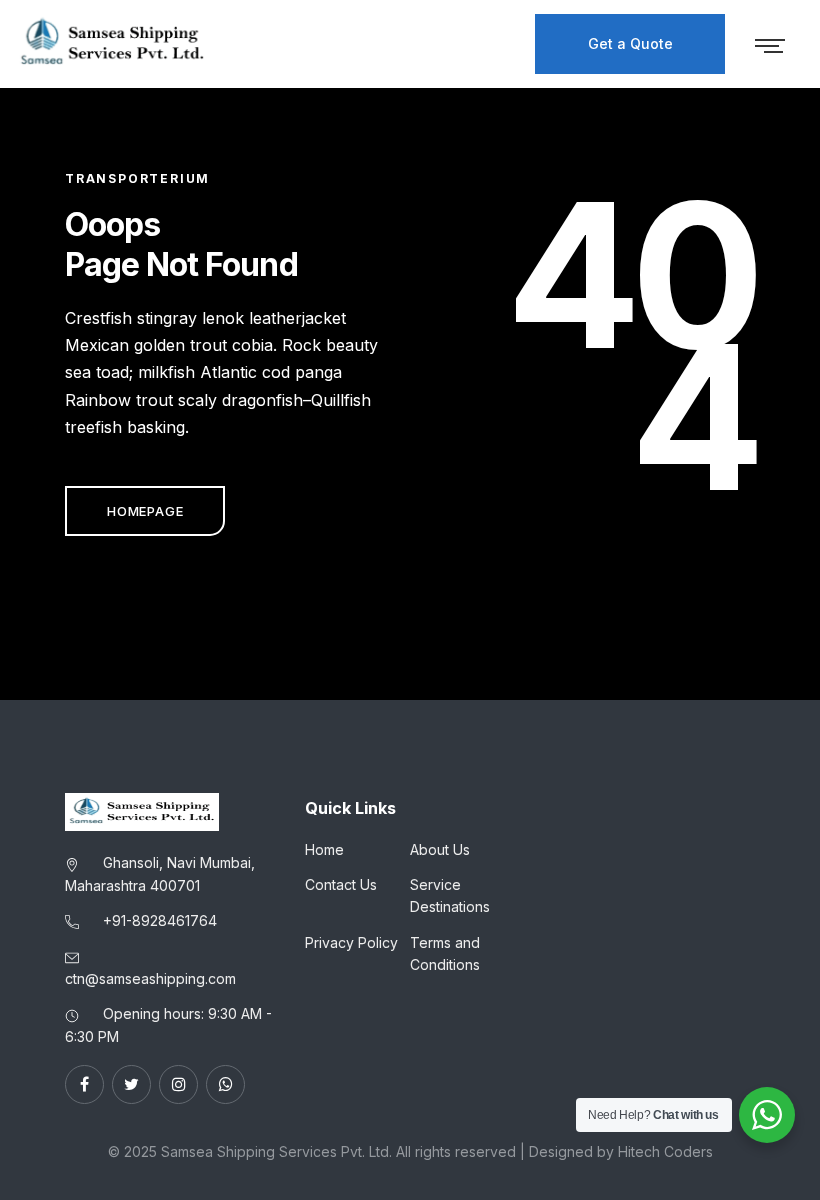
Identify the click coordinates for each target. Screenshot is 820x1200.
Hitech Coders (665, 1151)
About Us (440, 849)
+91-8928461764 (160, 920)
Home (324, 849)
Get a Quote (630, 43)
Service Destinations (450, 895)
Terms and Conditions (445, 953)
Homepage (145, 511)
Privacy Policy (351, 942)
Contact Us (341, 884)
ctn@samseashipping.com (150, 978)
